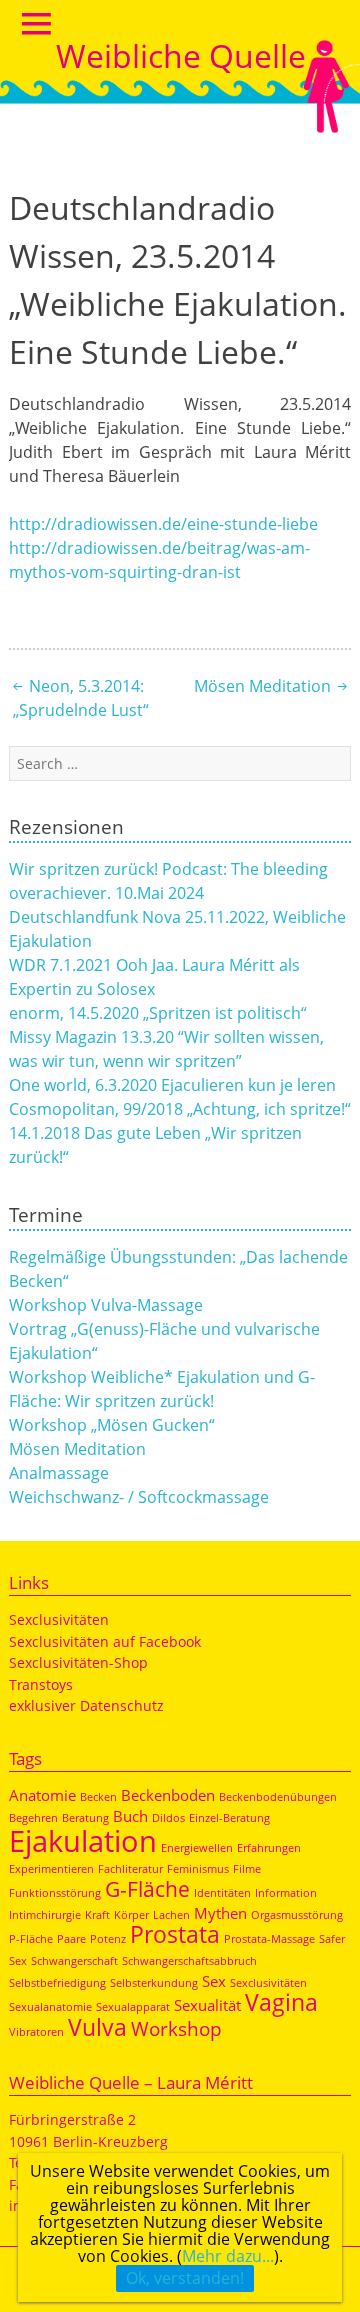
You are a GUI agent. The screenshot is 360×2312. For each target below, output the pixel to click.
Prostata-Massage (269, 1939)
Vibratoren (36, 2032)
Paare (71, 1939)
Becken (98, 1797)
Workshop (176, 2028)
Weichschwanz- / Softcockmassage (139, 1497)
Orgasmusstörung (297, 1915)
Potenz (108, 1939)
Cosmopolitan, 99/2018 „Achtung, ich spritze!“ (180, 1109)
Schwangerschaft (74, 1961)
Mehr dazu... (228, 2256)
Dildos (168, 1818)
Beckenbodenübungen (278, 1797)
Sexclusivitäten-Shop (78, 1662)
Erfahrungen (269, 1848)
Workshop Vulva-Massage (106, 1305)
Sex (214, 1981)
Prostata (175, 1934)
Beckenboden (168, 1795)
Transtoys (41, 1684)
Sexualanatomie (50, 2007)
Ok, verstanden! (185, 2278)
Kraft (97, 1915)
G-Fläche (147, 1888)
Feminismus (198, 1869)
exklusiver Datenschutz (86, 1705)
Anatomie (42, 1795)
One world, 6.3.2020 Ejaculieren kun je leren (172, 1085)
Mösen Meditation (264, 686)
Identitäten (222, 1893)
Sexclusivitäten (59, 1619)
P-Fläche (31, 1939)
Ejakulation (83, 1841)
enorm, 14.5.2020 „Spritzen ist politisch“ (158, 1013)
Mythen (220, 1913)
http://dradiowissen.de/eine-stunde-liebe (163, 524)
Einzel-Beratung (229, 1818)
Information (286, 1893)
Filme (247, 1869)
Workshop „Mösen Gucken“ (112, 1425)
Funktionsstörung (55, 1893)
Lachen (171, 1915)
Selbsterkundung (154, 1983)
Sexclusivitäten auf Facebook (105, 1641)
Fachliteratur (130, 1869)
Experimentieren (51, 1869)
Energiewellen (197, 1848)
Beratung (85, 1818)
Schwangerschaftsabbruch (189, 1961)
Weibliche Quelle (181, 55)
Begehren (33, 1818)
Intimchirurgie (45, 1915)
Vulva (97, 2027)
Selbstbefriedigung (57, 1983)
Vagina (281, 2002)
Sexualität (207, 2005)
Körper (131, 1915)
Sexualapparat (133, 2007)
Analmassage (59, 1473)
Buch (130, 1816)
